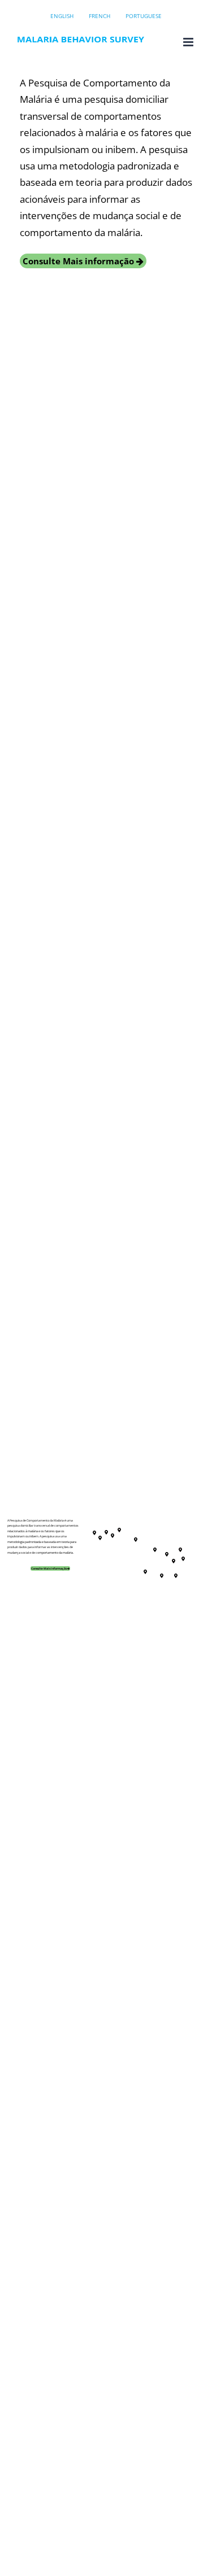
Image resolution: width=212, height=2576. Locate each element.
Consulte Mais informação (79, 261)
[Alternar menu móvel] (189, 42)
